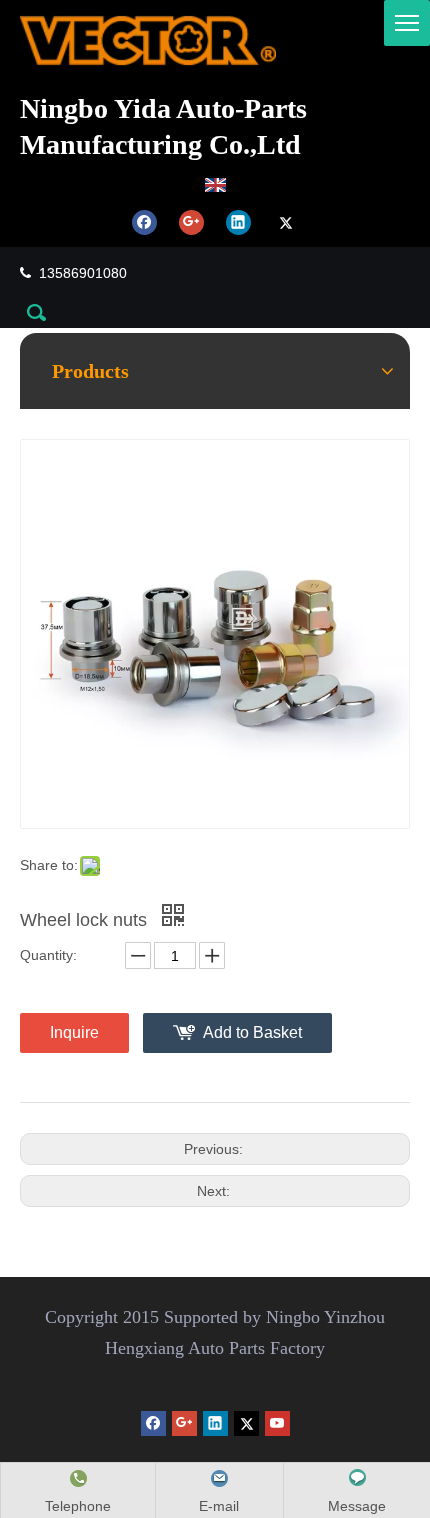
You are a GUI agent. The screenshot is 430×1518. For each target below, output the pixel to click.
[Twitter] (285, 221)
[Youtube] (277, 1423)
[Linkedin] (238, 221)
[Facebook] (144, 221)
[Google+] (191, 221)
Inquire (74, 1032)
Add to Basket (252, 1032)
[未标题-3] (148, 40)
